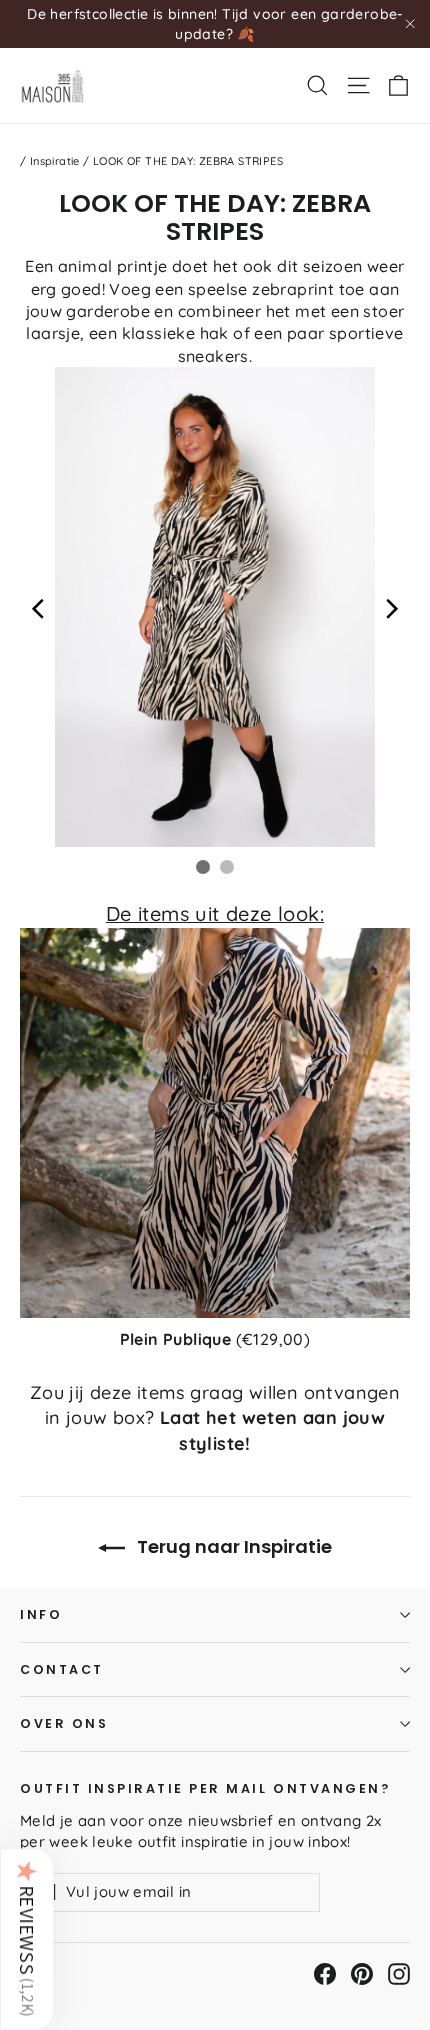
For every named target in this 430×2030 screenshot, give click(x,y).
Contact (62, 1669)
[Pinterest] (362, 1974)
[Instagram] (399, 1974)
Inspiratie (55, 161)
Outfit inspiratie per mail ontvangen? (205, 1788)
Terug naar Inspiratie (232, 1546)
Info (41, 1614)
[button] (27, 1939)
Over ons (64, 1723)
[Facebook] (325, 1974)
